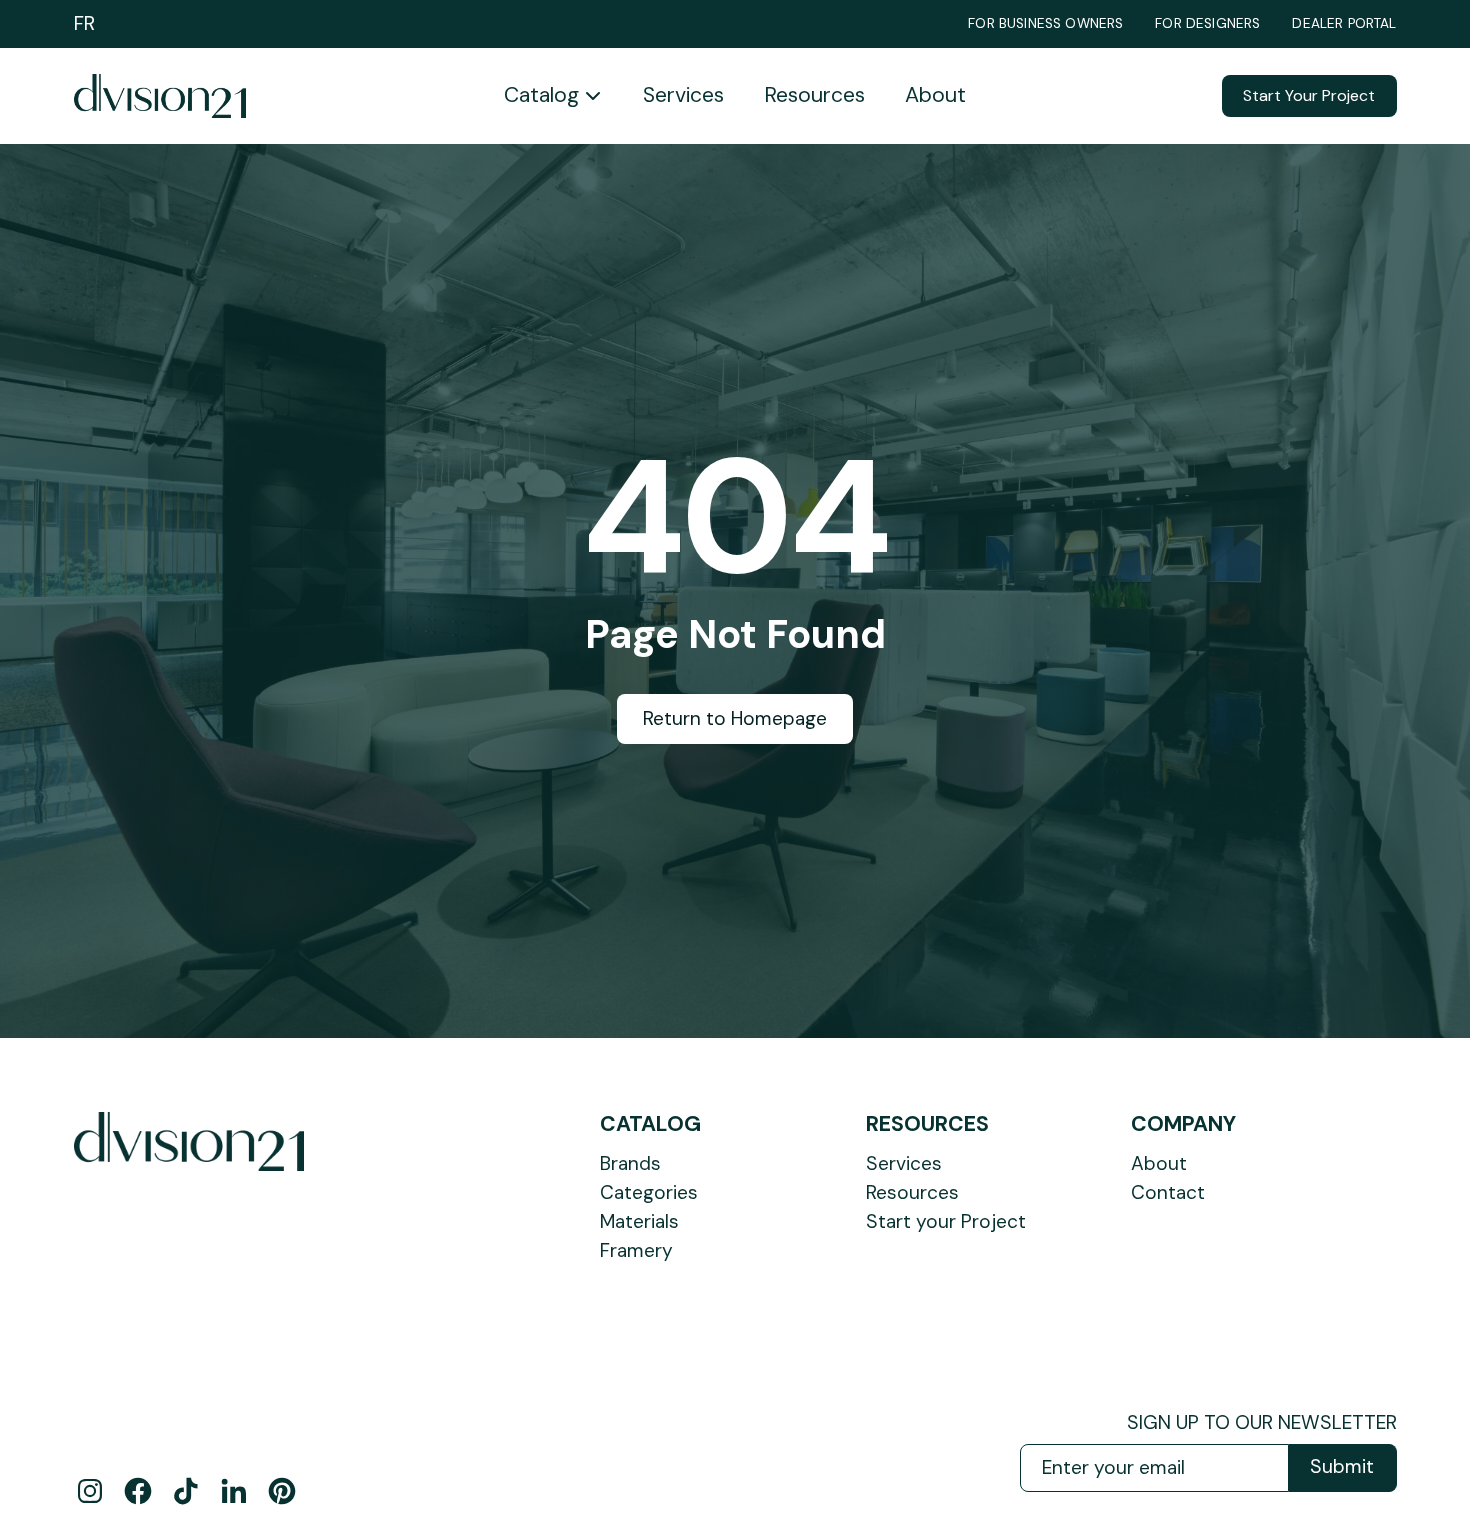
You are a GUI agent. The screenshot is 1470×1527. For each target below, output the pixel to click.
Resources (814, 95)
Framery (636, 1250)
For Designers (1207, 24)
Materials (639, 1221)
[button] (553, 96)
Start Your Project (1309, 95)
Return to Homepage (735, 718)
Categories (649, 1192)
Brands (630, 1163)
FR (84, 23)
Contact (1168, 1192)
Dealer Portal (1344, 24)
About (935, 95)
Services (683, 95)
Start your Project (946, 1221)
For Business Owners (1045, 24)
